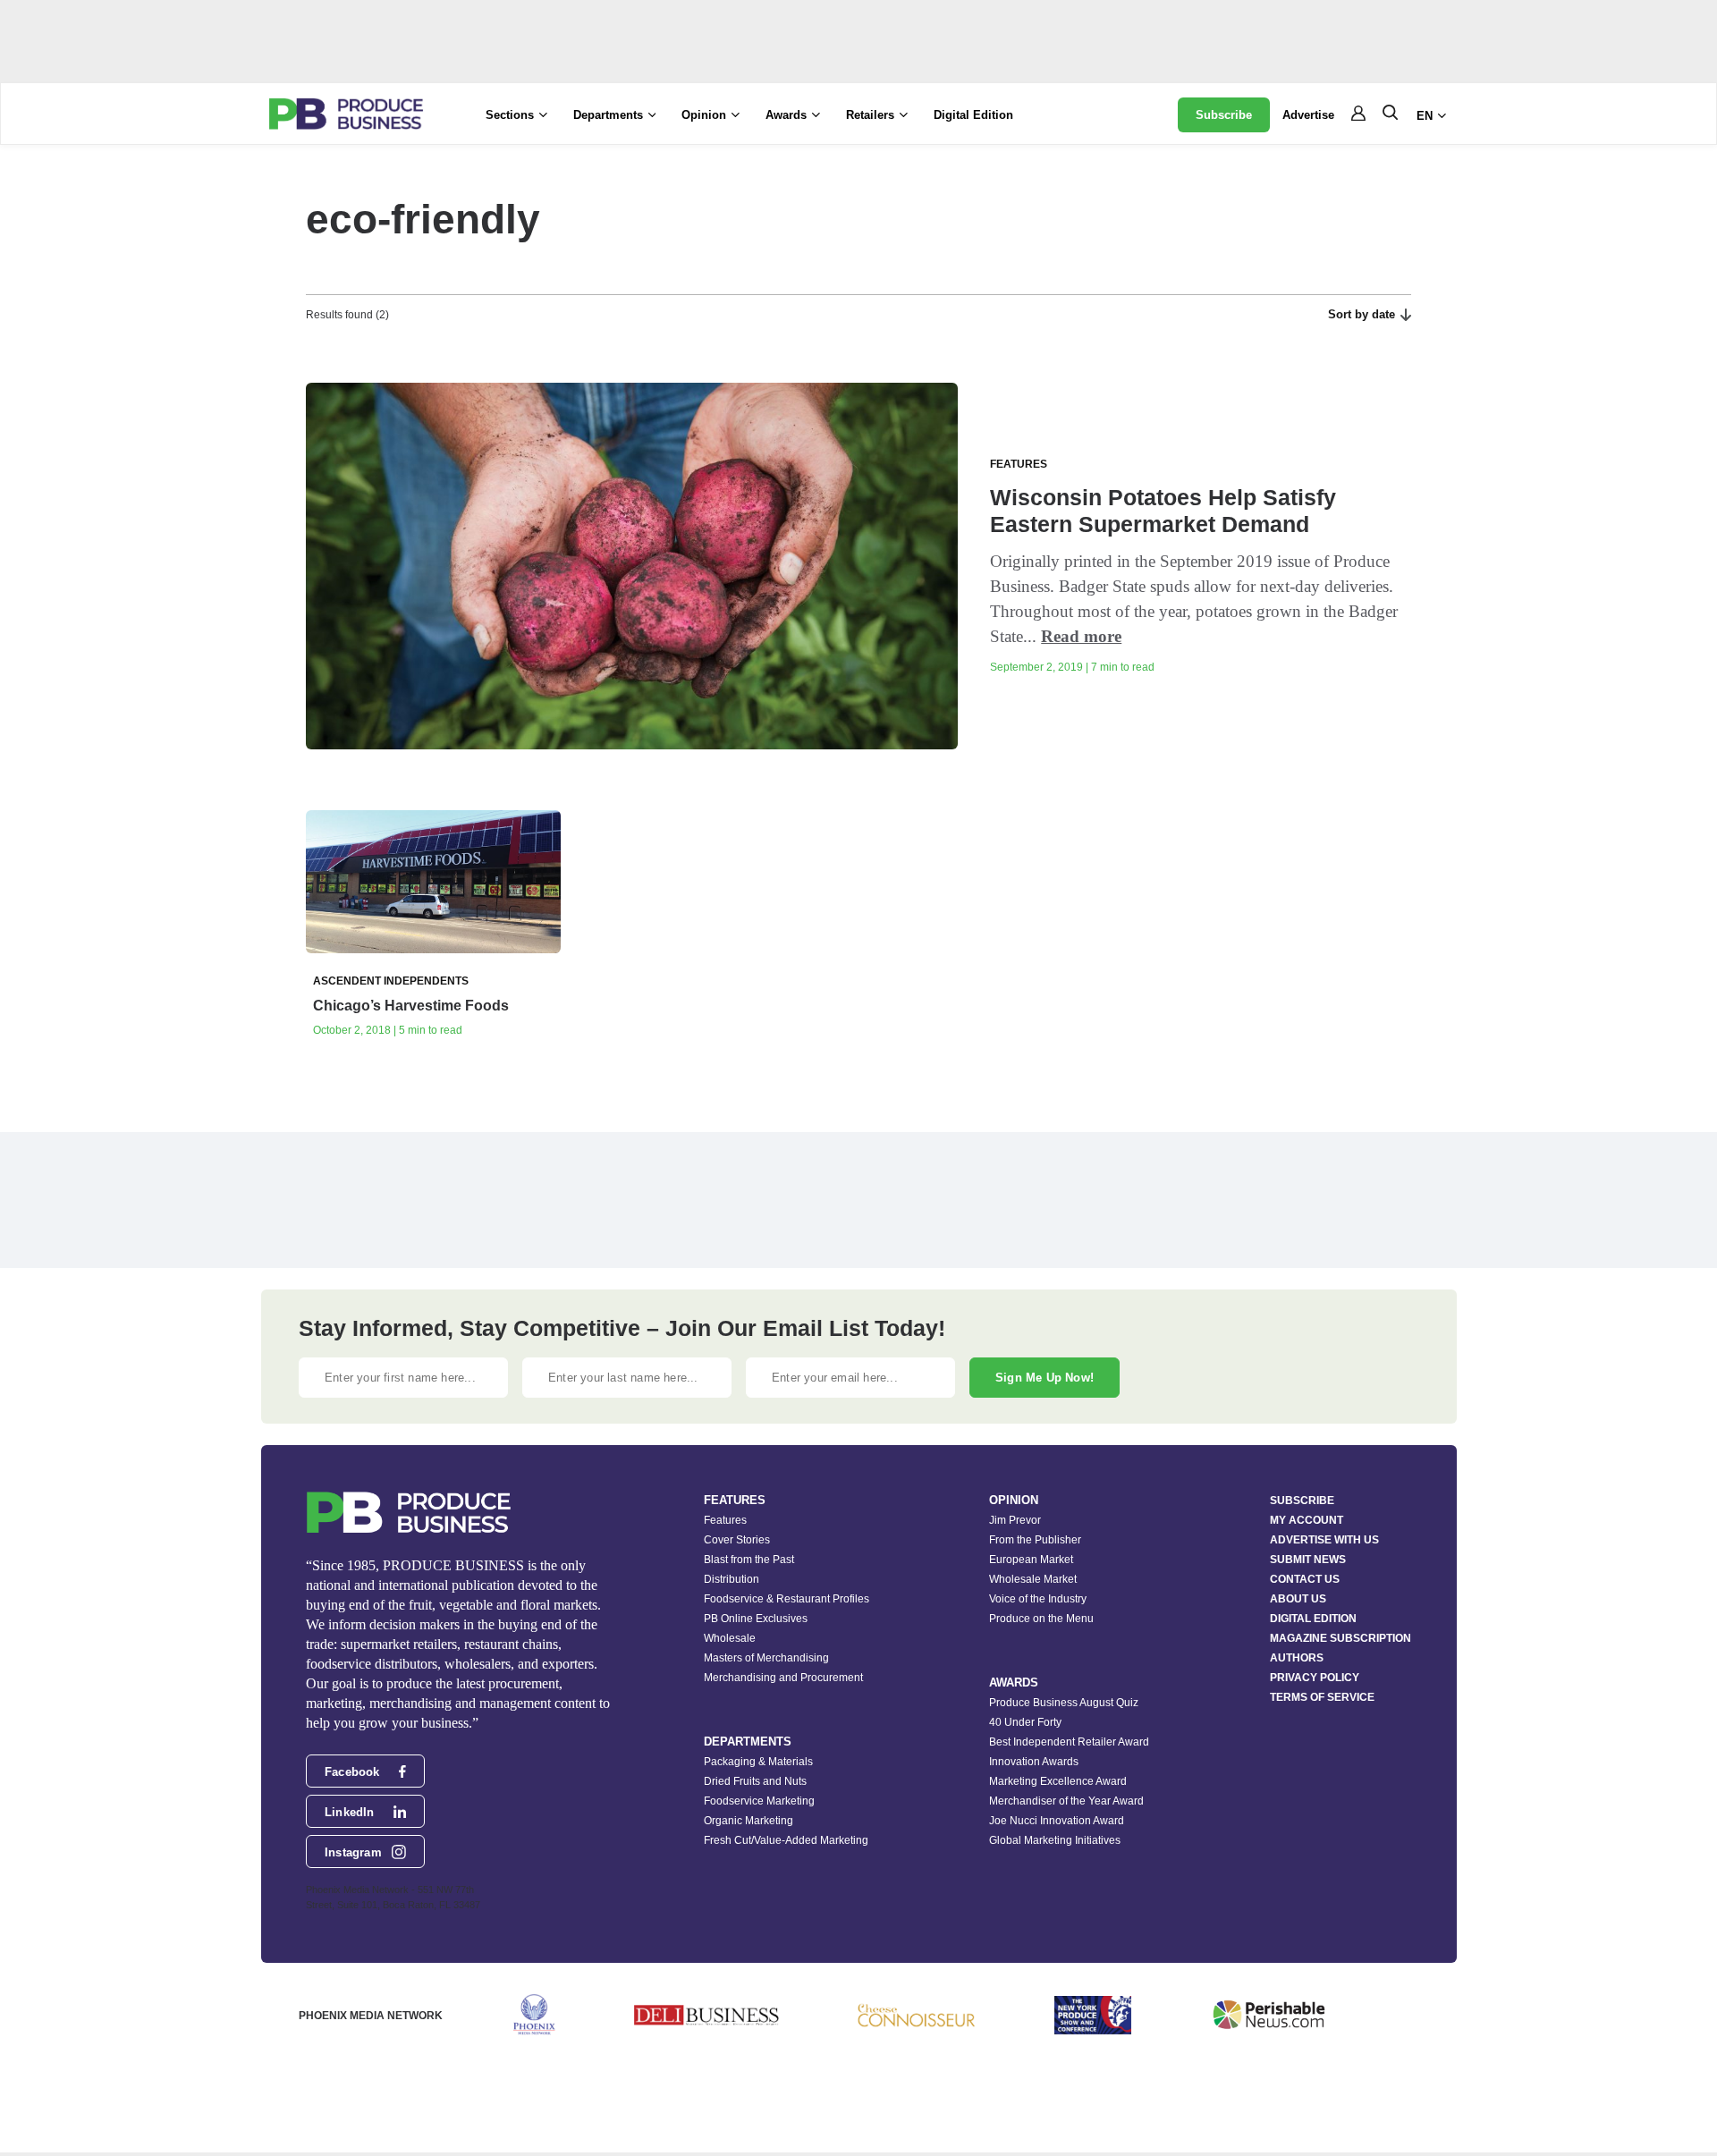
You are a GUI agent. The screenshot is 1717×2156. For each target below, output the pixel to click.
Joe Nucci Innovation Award (1057, 1821)
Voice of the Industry (1038, 1599)
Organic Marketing (749, 1821)
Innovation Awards (1034, 1762)
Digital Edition (973, 115)
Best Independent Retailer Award (1069, 1742)
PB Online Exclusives (756, 1619)
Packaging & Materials (758, 1762)
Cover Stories (737, 1540)
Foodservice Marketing (759, 1801)
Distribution (732, 1579)
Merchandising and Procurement (783, 1678)
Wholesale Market (1033, 1579)
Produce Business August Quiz (1064, 1703)
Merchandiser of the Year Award (1066, 1801)
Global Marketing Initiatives (1055, 1840)
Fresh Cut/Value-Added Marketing (786, 1840)
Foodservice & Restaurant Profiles (787, 1599)
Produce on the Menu (1041, 1619)
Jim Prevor (1015, 1520)
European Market (1031, 1560)
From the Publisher (1035, 1540)
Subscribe (1224, 115)
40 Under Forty (1025, 1722)
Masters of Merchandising (766, 1658)
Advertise (1308, 115)
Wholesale (730, 1638)
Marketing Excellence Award (1058, 1781)
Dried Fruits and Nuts (755, 1781)
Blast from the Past (749, 1560)
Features (725, 1520)
